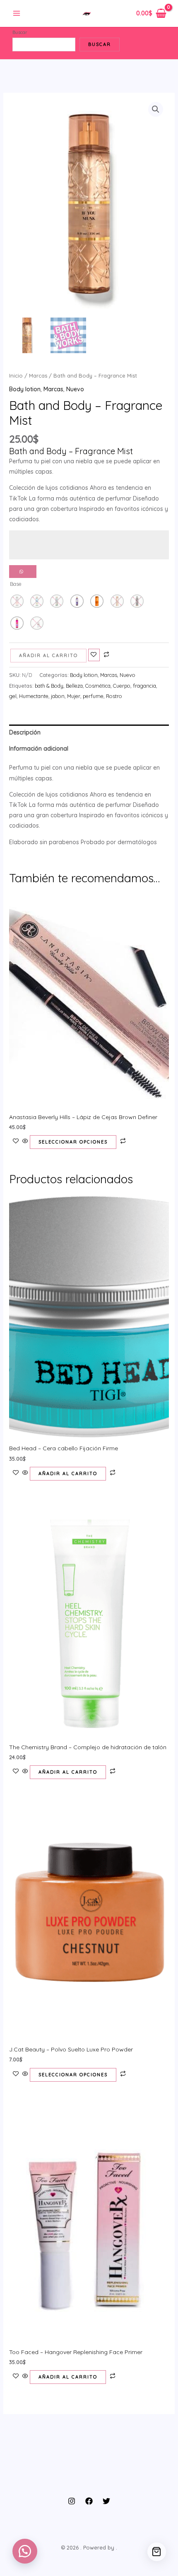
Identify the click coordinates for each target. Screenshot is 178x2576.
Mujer (74, 696)
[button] (156, 109)
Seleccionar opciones (73, 1142)
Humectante (34, 696)
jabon (58, 696)
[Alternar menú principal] (17, 14)
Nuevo (75, 389)
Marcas (38, 376)
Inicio (16, 376)
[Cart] (157, 2552)
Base (16, 584)
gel (13, 696)
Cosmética (98, 686)
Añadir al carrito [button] (68, 1473)
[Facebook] (89, 2501)
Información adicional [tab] (39, 749)
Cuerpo (122, 686)
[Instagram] (72, 2501)
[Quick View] (25, 1141)
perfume (93, 696)
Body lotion (25, 389)
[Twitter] (106, 2501)
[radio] (77, 601)
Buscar (20, 32)
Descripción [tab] (25, 732)
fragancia (144, 686)
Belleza (74, 686)
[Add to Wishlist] (94, 655)
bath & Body (49, 686)
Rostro (114, 696)
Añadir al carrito (48, 655)
